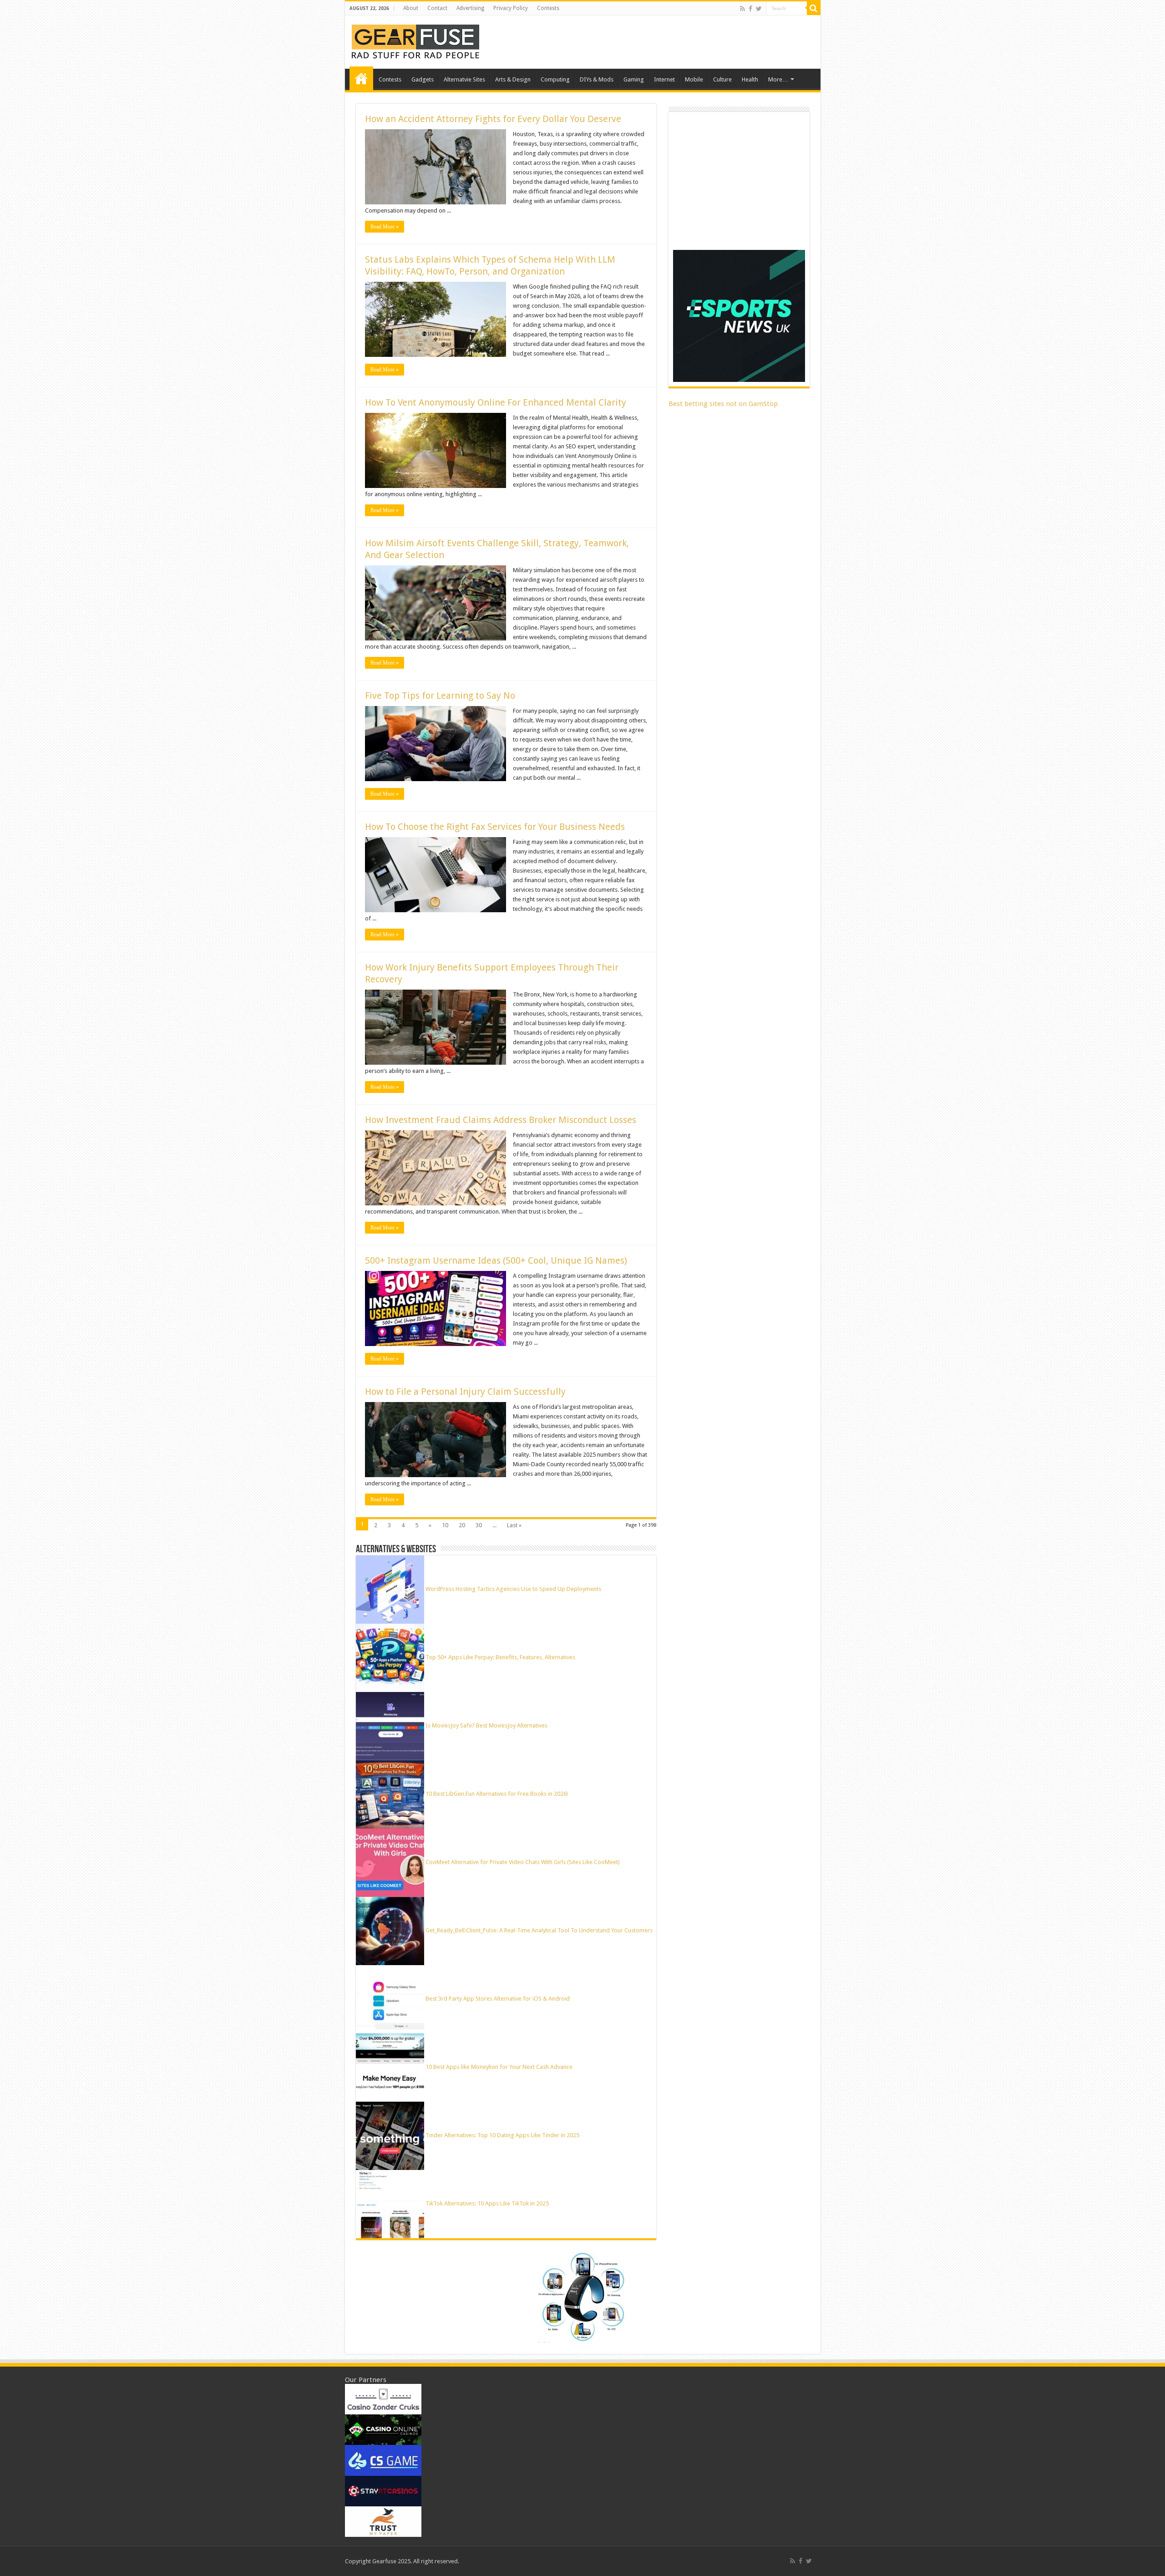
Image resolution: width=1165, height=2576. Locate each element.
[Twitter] (759, 9)
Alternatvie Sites (464, 79)
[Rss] (742, 9)
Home (361, 78)
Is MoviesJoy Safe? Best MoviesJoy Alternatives (486, 1725)
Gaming (634, 79)
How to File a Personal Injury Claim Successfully (465, 1392)
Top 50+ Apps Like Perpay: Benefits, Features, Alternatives (500, 1657)
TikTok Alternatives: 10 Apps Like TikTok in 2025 (487, 2203)
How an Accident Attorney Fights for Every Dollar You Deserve (493, 119)
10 (445, 1525)
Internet (664, 79)
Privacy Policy (511, 8)
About (411, 8)
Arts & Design (513, 79)
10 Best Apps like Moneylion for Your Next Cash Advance (499, 2067)
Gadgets (423, 79)
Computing (555, 79)
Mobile (694, 79)
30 (479, 1525)
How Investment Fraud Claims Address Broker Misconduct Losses (501, 1120)
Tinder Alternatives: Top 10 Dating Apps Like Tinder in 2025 (502, 2135)
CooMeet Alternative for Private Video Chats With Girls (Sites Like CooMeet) (523, 1862)
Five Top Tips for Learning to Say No (440, 696)
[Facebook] (750, 9)
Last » (514, 1525)
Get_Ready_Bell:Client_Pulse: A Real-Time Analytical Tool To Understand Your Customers (539, 1930)
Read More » (385, 227)
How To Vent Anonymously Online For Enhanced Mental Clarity (496, 402)
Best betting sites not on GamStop (723, 404)
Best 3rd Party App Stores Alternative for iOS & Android (498, 1999)
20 (462, 1525)
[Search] (814, 8)
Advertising (470, 8)
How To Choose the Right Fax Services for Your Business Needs (495, 827)
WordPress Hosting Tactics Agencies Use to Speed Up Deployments (513, 1589)
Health (750, 79)
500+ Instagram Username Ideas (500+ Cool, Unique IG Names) (497, 1260)
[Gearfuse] (415, 41)
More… (778, 79)
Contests (548, 8)
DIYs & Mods (597, 79)
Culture (722, 79)
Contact (437, 8)
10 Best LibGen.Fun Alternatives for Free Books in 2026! (497, 1794)
